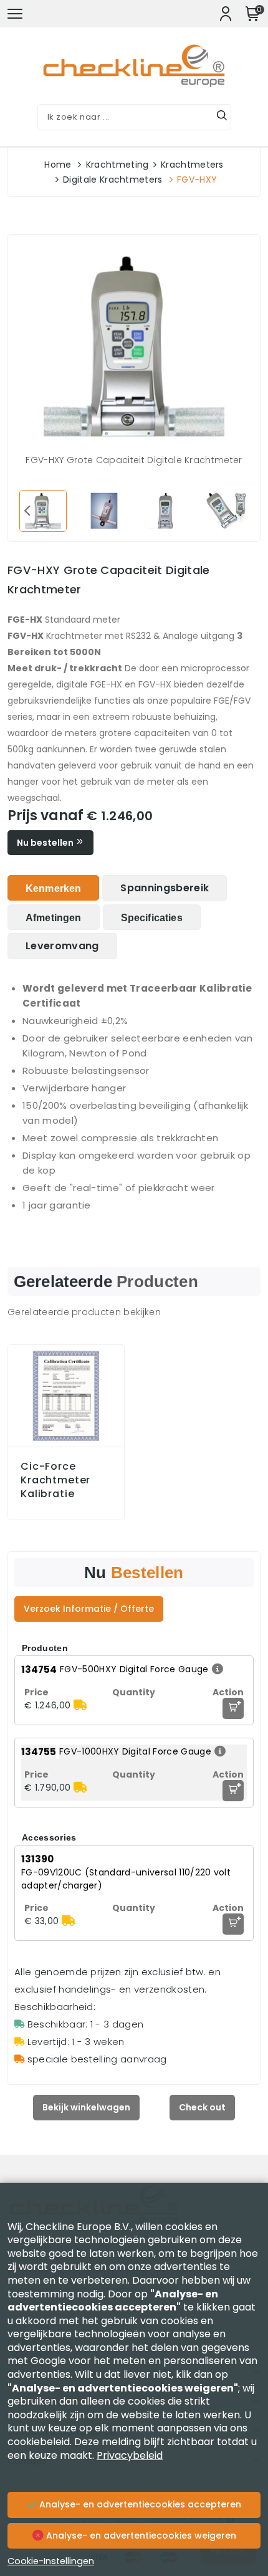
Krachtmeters (192, 165)
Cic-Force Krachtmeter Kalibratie (55, 1480)
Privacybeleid (130, 2455)
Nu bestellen (46, 843)
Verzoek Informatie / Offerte (89, 1609)
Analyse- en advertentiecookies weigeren (140, 2535)
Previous (27, 510)
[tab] (53, 888)
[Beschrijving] (216, 1669)
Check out (202, 2107)
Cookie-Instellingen (51, 2561)
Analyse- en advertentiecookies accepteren (139, 2504)
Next (241, 510)
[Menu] (15, 14)
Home (58, 165)
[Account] (226, 14)
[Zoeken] (222, 117)
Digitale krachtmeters (113, 180)
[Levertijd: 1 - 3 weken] (80, 1705)
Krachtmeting (117, 165)
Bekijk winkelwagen (86, 2107)
